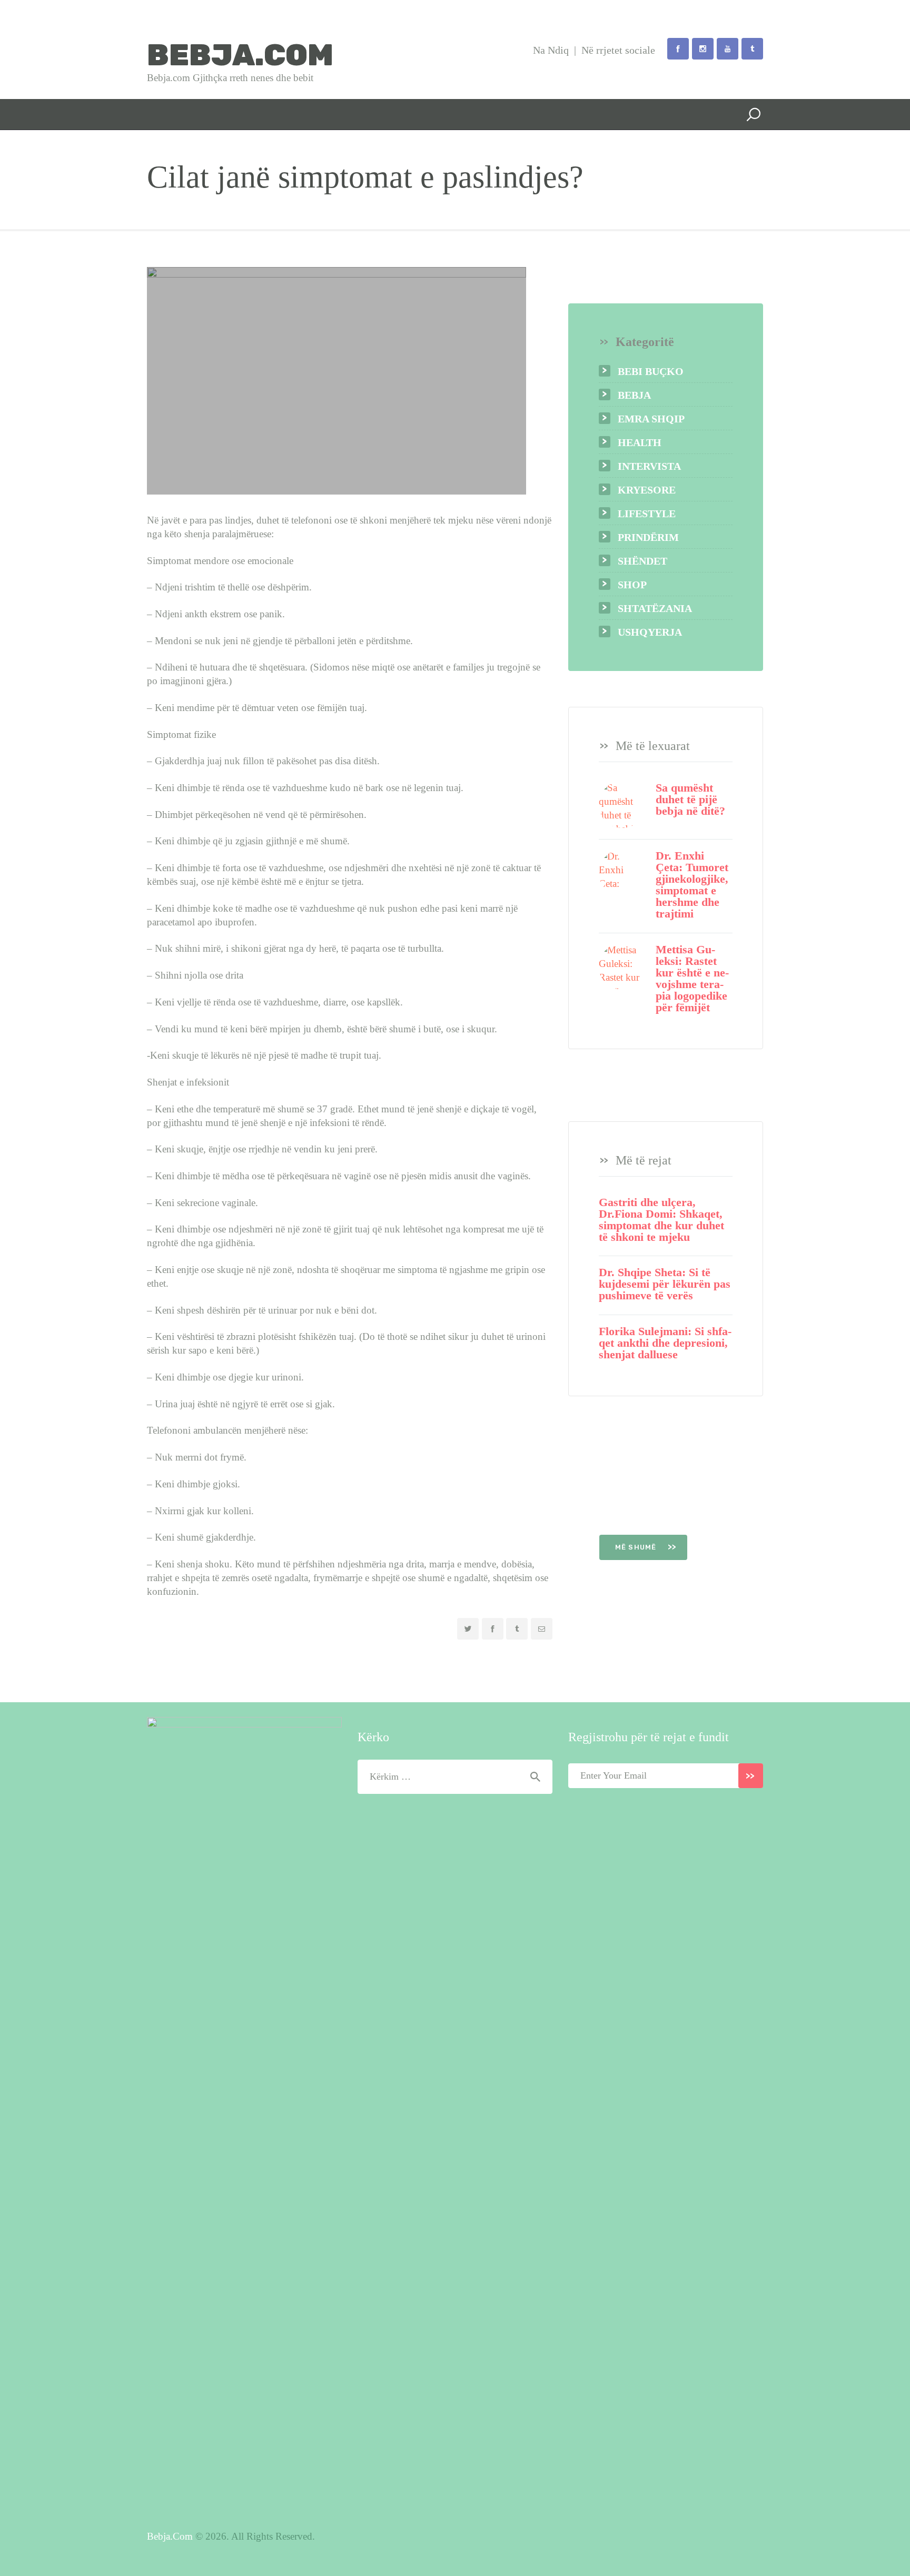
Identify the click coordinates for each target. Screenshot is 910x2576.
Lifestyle (647, 514)
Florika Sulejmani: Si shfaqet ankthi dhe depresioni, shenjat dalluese (665, 1343)
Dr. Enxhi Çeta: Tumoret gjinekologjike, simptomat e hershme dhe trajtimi (692, 885)
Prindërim (648, 537)
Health (640, 442)
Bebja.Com (170, 2536)
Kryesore (647, 490)
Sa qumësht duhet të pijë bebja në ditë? (690, 800)
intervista (649, 466)
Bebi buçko (651, 371)
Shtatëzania (655, 608)
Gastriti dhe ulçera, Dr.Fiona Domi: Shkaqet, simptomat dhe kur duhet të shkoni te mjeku (661, 1220)
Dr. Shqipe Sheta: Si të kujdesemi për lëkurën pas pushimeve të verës (665, 1284)
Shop (632, 585)
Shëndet (642, 561)
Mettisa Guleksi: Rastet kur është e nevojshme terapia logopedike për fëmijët (692, 979)
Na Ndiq (551, 50)
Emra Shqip (651, 419)
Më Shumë (637, 1547)
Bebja (634, 395)
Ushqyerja (650, 632)
